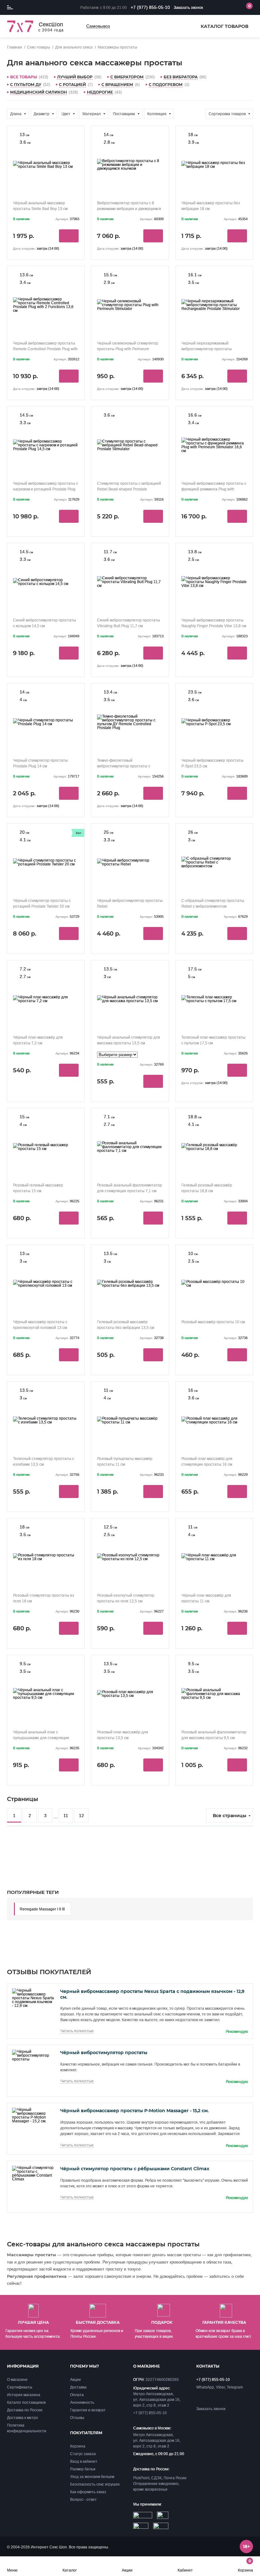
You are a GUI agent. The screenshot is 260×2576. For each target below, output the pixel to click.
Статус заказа (83, 2454)
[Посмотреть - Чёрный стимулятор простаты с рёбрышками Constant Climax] (33, 2179)
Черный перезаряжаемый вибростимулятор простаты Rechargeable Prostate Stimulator (211, 349)
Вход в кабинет (84, 2461)
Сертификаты (20, 2387)
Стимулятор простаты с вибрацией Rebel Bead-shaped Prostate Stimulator (129, 489)
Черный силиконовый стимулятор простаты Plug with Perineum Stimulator (128, 349)
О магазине (17, 2380)
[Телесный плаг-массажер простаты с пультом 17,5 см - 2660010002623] (214, 999)
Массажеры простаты (117, 47)
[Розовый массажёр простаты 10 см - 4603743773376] (214, 1283)
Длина (16, 114)
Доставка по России (25, 2410)
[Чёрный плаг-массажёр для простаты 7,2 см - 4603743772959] (46, 999)
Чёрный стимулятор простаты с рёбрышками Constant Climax (135, 2169)
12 (81, 1816)
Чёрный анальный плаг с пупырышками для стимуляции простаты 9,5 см (41, 1738)
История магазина (24, 2395)
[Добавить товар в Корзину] (69, 236)
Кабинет (185, 2570)
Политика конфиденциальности (27, 2428)
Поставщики (124, 114)
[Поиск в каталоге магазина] (220, 8)
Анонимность (82, 2402)
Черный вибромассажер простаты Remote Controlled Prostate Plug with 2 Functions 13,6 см (45, 349)
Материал (92, 114)
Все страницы (230, 1816)
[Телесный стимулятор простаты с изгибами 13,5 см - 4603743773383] (46, 1420)
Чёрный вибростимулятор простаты (104, 2053)
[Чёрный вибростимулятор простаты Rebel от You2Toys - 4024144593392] (130, 862)
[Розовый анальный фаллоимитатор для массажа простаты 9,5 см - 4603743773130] (214, 1694)
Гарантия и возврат (88, 2410)
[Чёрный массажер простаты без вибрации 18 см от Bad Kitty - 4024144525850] (214, 164)
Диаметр (42, 114)
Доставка (78, 2387)
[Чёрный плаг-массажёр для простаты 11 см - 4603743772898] (214, 1557)
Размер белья (83, 2469)
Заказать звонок (188, 8)
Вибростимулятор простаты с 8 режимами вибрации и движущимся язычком (129, 209)
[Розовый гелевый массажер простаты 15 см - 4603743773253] (46, 1147)
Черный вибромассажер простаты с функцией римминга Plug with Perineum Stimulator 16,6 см (214, 489)
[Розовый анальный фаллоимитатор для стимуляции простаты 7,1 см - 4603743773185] (130, 1147)
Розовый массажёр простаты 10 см (213, 1322)
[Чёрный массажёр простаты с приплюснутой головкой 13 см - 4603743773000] (46, 1283)
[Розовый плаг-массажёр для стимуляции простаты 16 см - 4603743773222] (214, 1420)
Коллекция (157, 114)
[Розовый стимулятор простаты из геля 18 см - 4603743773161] (46, 1557)
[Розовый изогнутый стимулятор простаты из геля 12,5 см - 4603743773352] (130, 1557)
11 (66, 1816)
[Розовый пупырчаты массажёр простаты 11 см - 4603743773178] (130, 1420)
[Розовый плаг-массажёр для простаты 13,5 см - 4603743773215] (130, 1694)
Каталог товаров (224, 26)
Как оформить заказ (88, 2492)
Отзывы (77, 2418)
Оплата (77, 2395)
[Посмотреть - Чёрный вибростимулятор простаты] (33, 2059)
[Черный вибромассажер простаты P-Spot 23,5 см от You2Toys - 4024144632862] (214, 722)
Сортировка (227, 114)
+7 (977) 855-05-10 (150, 7)
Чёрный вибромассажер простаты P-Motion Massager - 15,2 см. (134, 2111)
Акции (127, 2570)
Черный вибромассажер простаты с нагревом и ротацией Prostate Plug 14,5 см (45, 489)
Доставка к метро (23, 2418)
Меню (12, 2570)
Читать (77, 2031)
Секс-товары (39, 47)
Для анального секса (74, 47)
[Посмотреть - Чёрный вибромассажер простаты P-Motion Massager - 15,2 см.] (33, 2121)
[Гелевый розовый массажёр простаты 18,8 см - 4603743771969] (214, 1147)
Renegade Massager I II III (42, 1909)
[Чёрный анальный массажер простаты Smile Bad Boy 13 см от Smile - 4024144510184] (46, 164)
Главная (14, 47)
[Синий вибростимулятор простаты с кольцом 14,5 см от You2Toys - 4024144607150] (46, 582)
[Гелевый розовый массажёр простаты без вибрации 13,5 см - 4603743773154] (130, 1283)
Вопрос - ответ (83, 2500)
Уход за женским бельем (92, 2477)
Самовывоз (98, 26)
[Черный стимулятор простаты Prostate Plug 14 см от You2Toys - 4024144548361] (46, 722)
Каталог (70, 2570)
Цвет (66, 114)
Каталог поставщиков (26, 2402)
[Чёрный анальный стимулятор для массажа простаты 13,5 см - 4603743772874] (130, 999)
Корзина (245, 2565)
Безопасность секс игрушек (95, 2484)
